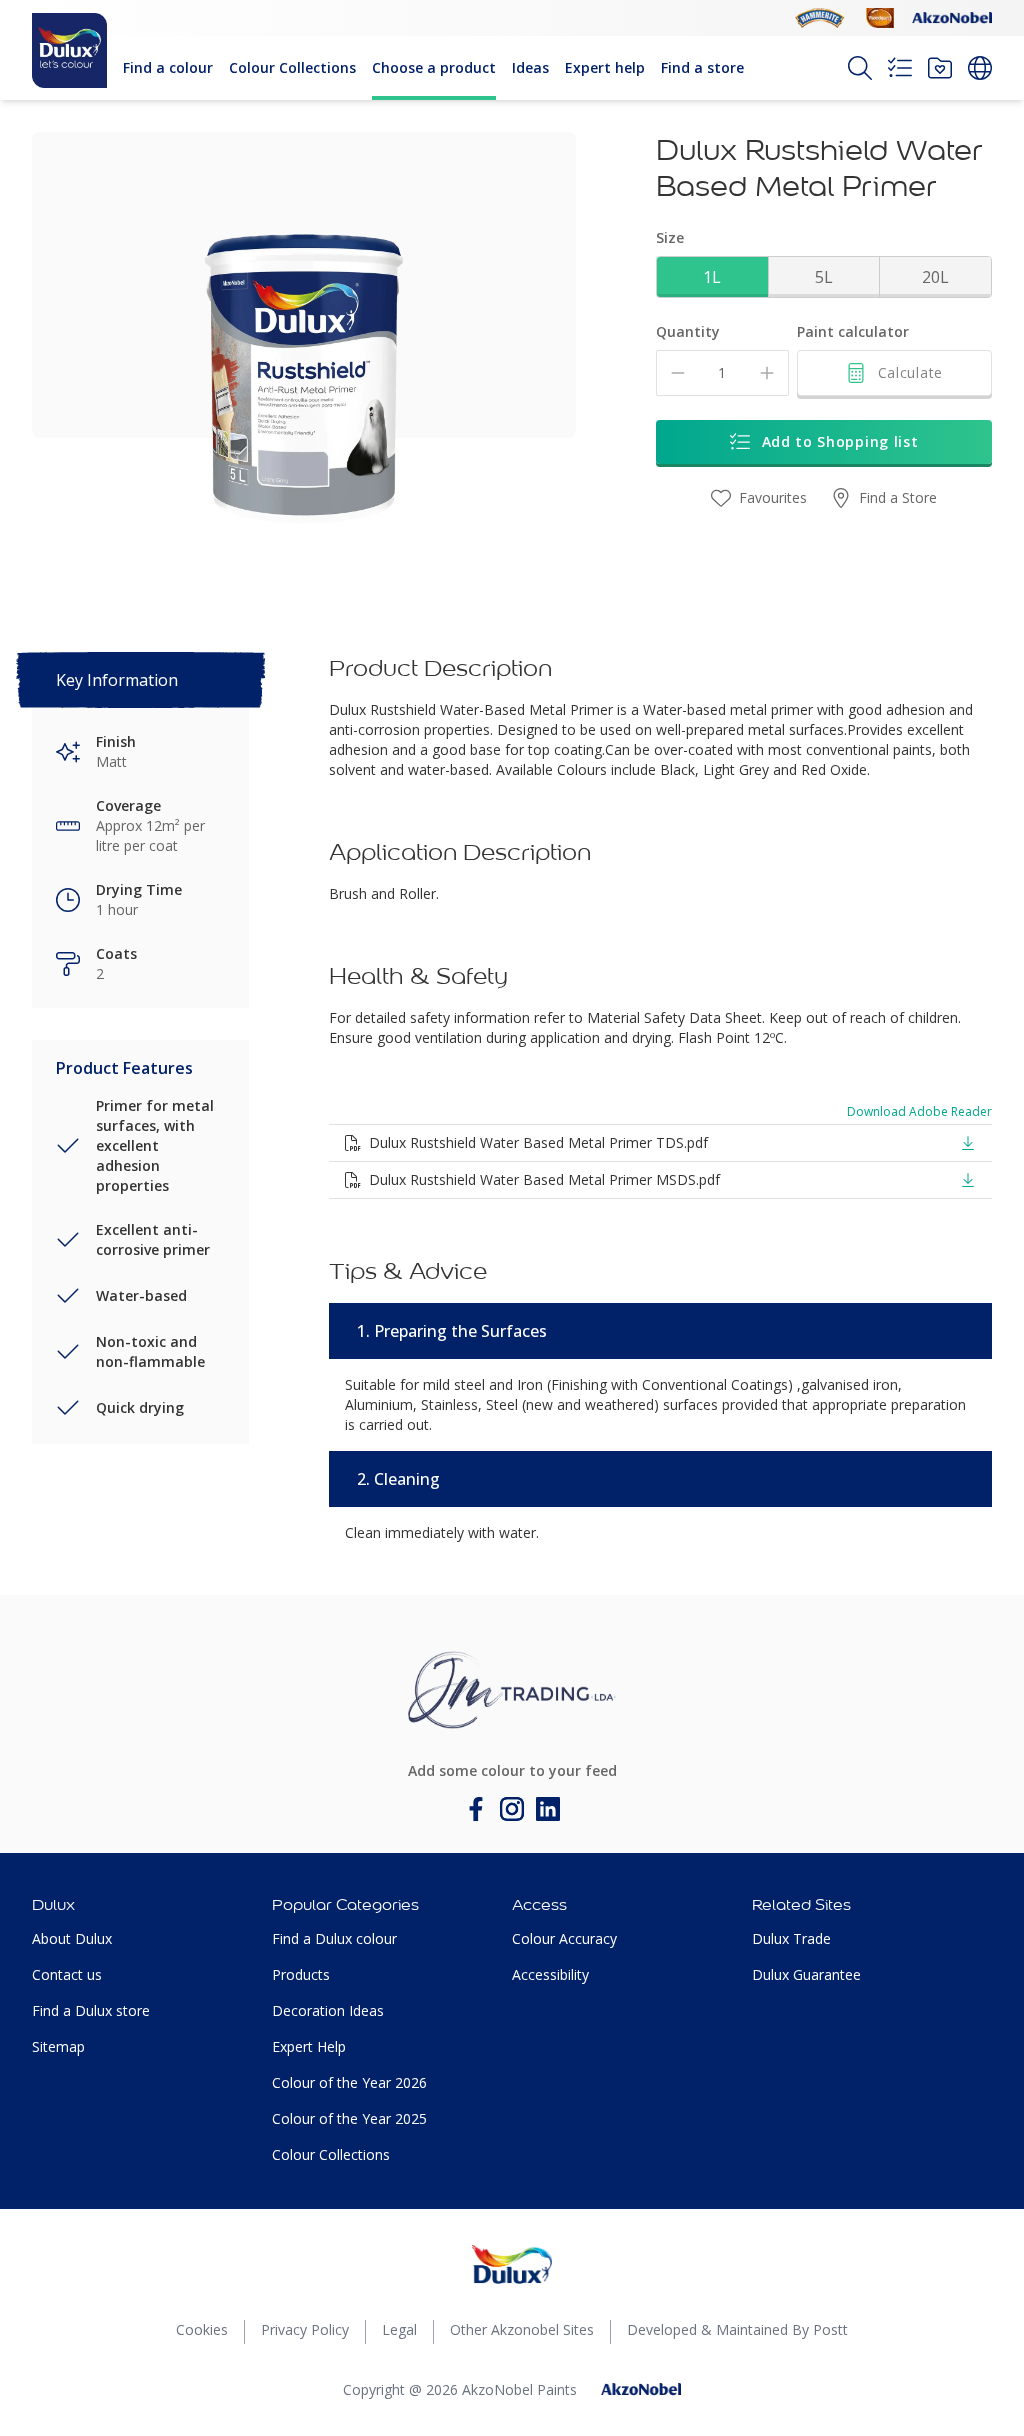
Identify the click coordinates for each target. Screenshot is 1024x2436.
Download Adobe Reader (919, 1112)
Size (670, 237)
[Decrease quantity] (678, 373)
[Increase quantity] (766, 373)
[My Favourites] (940, 68)
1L (712, 277)
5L (824, 277)
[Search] (860, 68)
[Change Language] (980, 68)
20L (935, 277)
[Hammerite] (820, 18)
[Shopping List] (900, 68)
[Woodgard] (880, 18)
